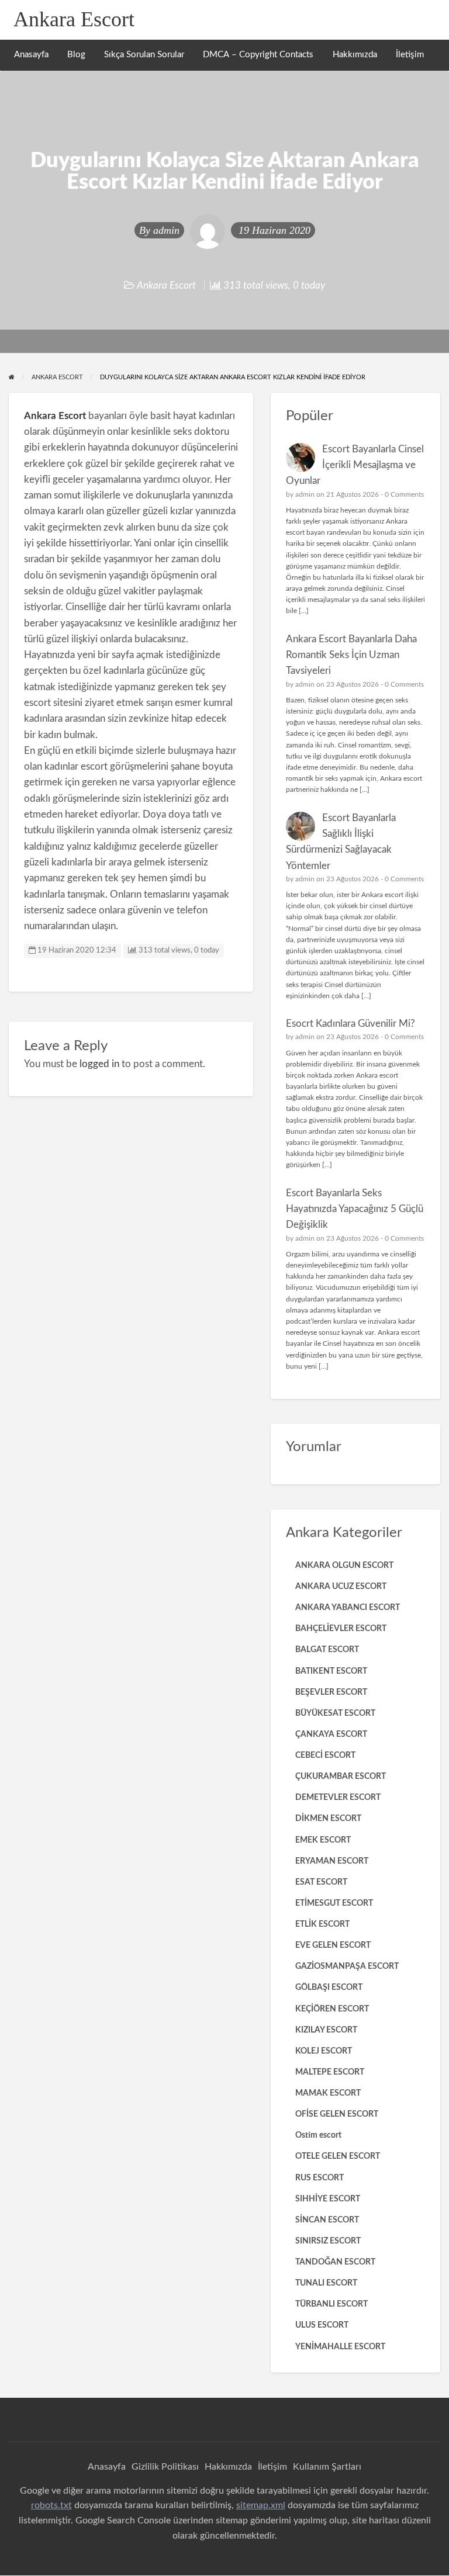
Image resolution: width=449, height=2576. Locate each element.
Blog (76, 55)
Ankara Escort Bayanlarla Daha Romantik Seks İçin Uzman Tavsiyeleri (351, 655)
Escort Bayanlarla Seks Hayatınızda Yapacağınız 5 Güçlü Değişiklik (355, 1209)
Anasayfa (31, 55)
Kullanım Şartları (327, 2467)
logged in (99, 1064)
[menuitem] (31, 55)
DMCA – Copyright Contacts (258, 55)
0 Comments (404, 494)
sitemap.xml (261, 2505)
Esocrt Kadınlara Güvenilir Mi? (350, 1024)
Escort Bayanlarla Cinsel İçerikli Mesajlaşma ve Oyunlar (355, 465)
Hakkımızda (355, 55)
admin (166, 230)
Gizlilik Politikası (165, 2467)
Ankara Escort (74, 19)
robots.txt (51, 2505)
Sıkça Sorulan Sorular (144, 55)
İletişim (410, 55)
